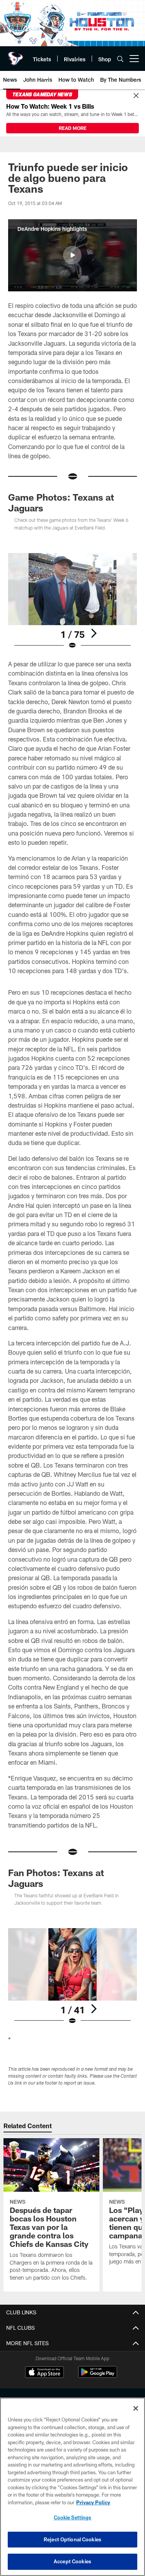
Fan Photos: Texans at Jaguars (56, 1878)
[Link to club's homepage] (15, 55)
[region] (72, 2487)
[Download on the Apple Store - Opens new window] (44, 2373)
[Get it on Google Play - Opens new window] (98, 2376)
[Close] (136, 96)
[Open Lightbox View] (72, 601)
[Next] (94, 633)
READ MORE (73, 128)
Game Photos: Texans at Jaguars (61, 502)
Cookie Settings (73, 2517)
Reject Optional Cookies (72, 2539)
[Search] (120, 59)
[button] (72, 255)
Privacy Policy (93, 2502)
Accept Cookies (72, 2561)
